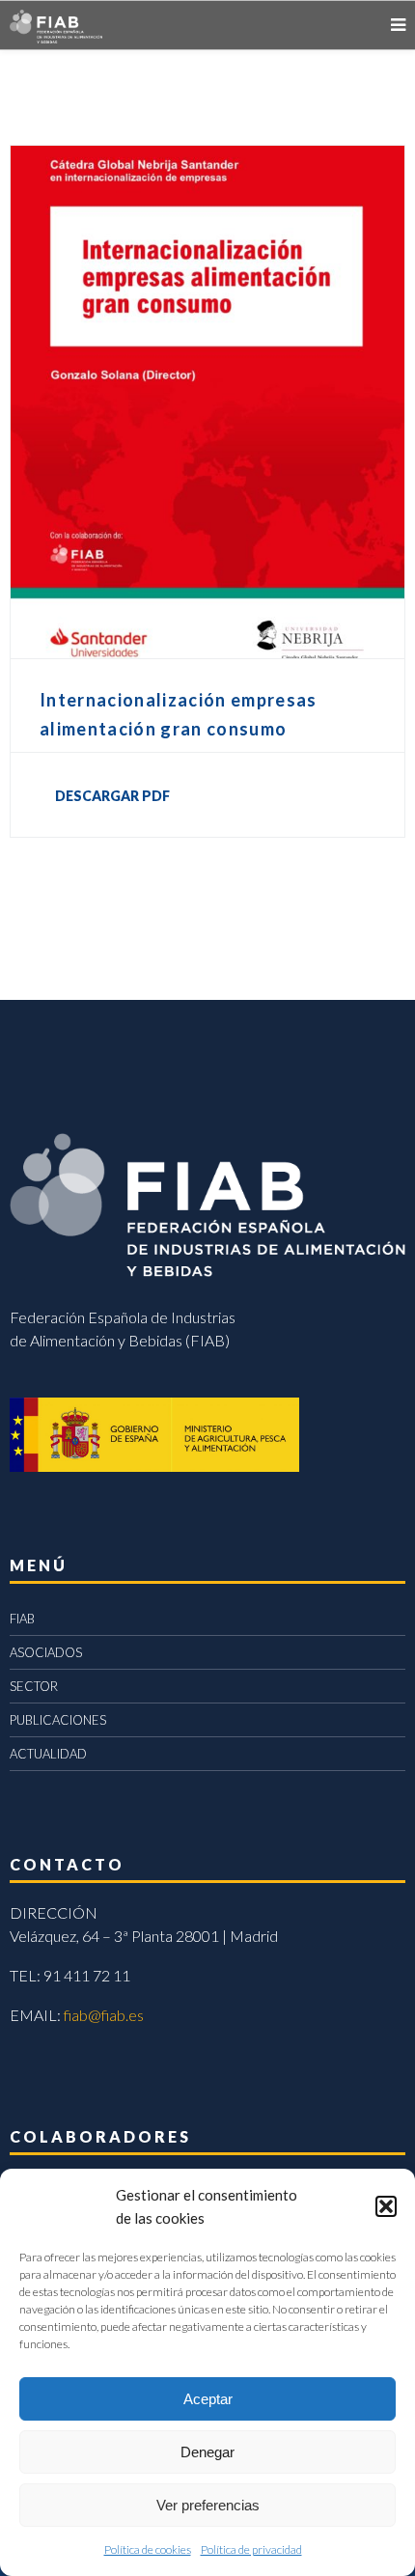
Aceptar (208, 2399)
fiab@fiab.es (104, 2015)
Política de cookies (148, 2549)
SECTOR (34, 1686)
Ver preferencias (208, 2505)
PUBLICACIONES (58, 1720)
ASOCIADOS (46, 1652)
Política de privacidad (251, 2549)
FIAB (22, 1619)
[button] (386, 2206)
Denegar (207, 2452)
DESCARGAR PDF (112, 796)
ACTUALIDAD (48, 1754)
